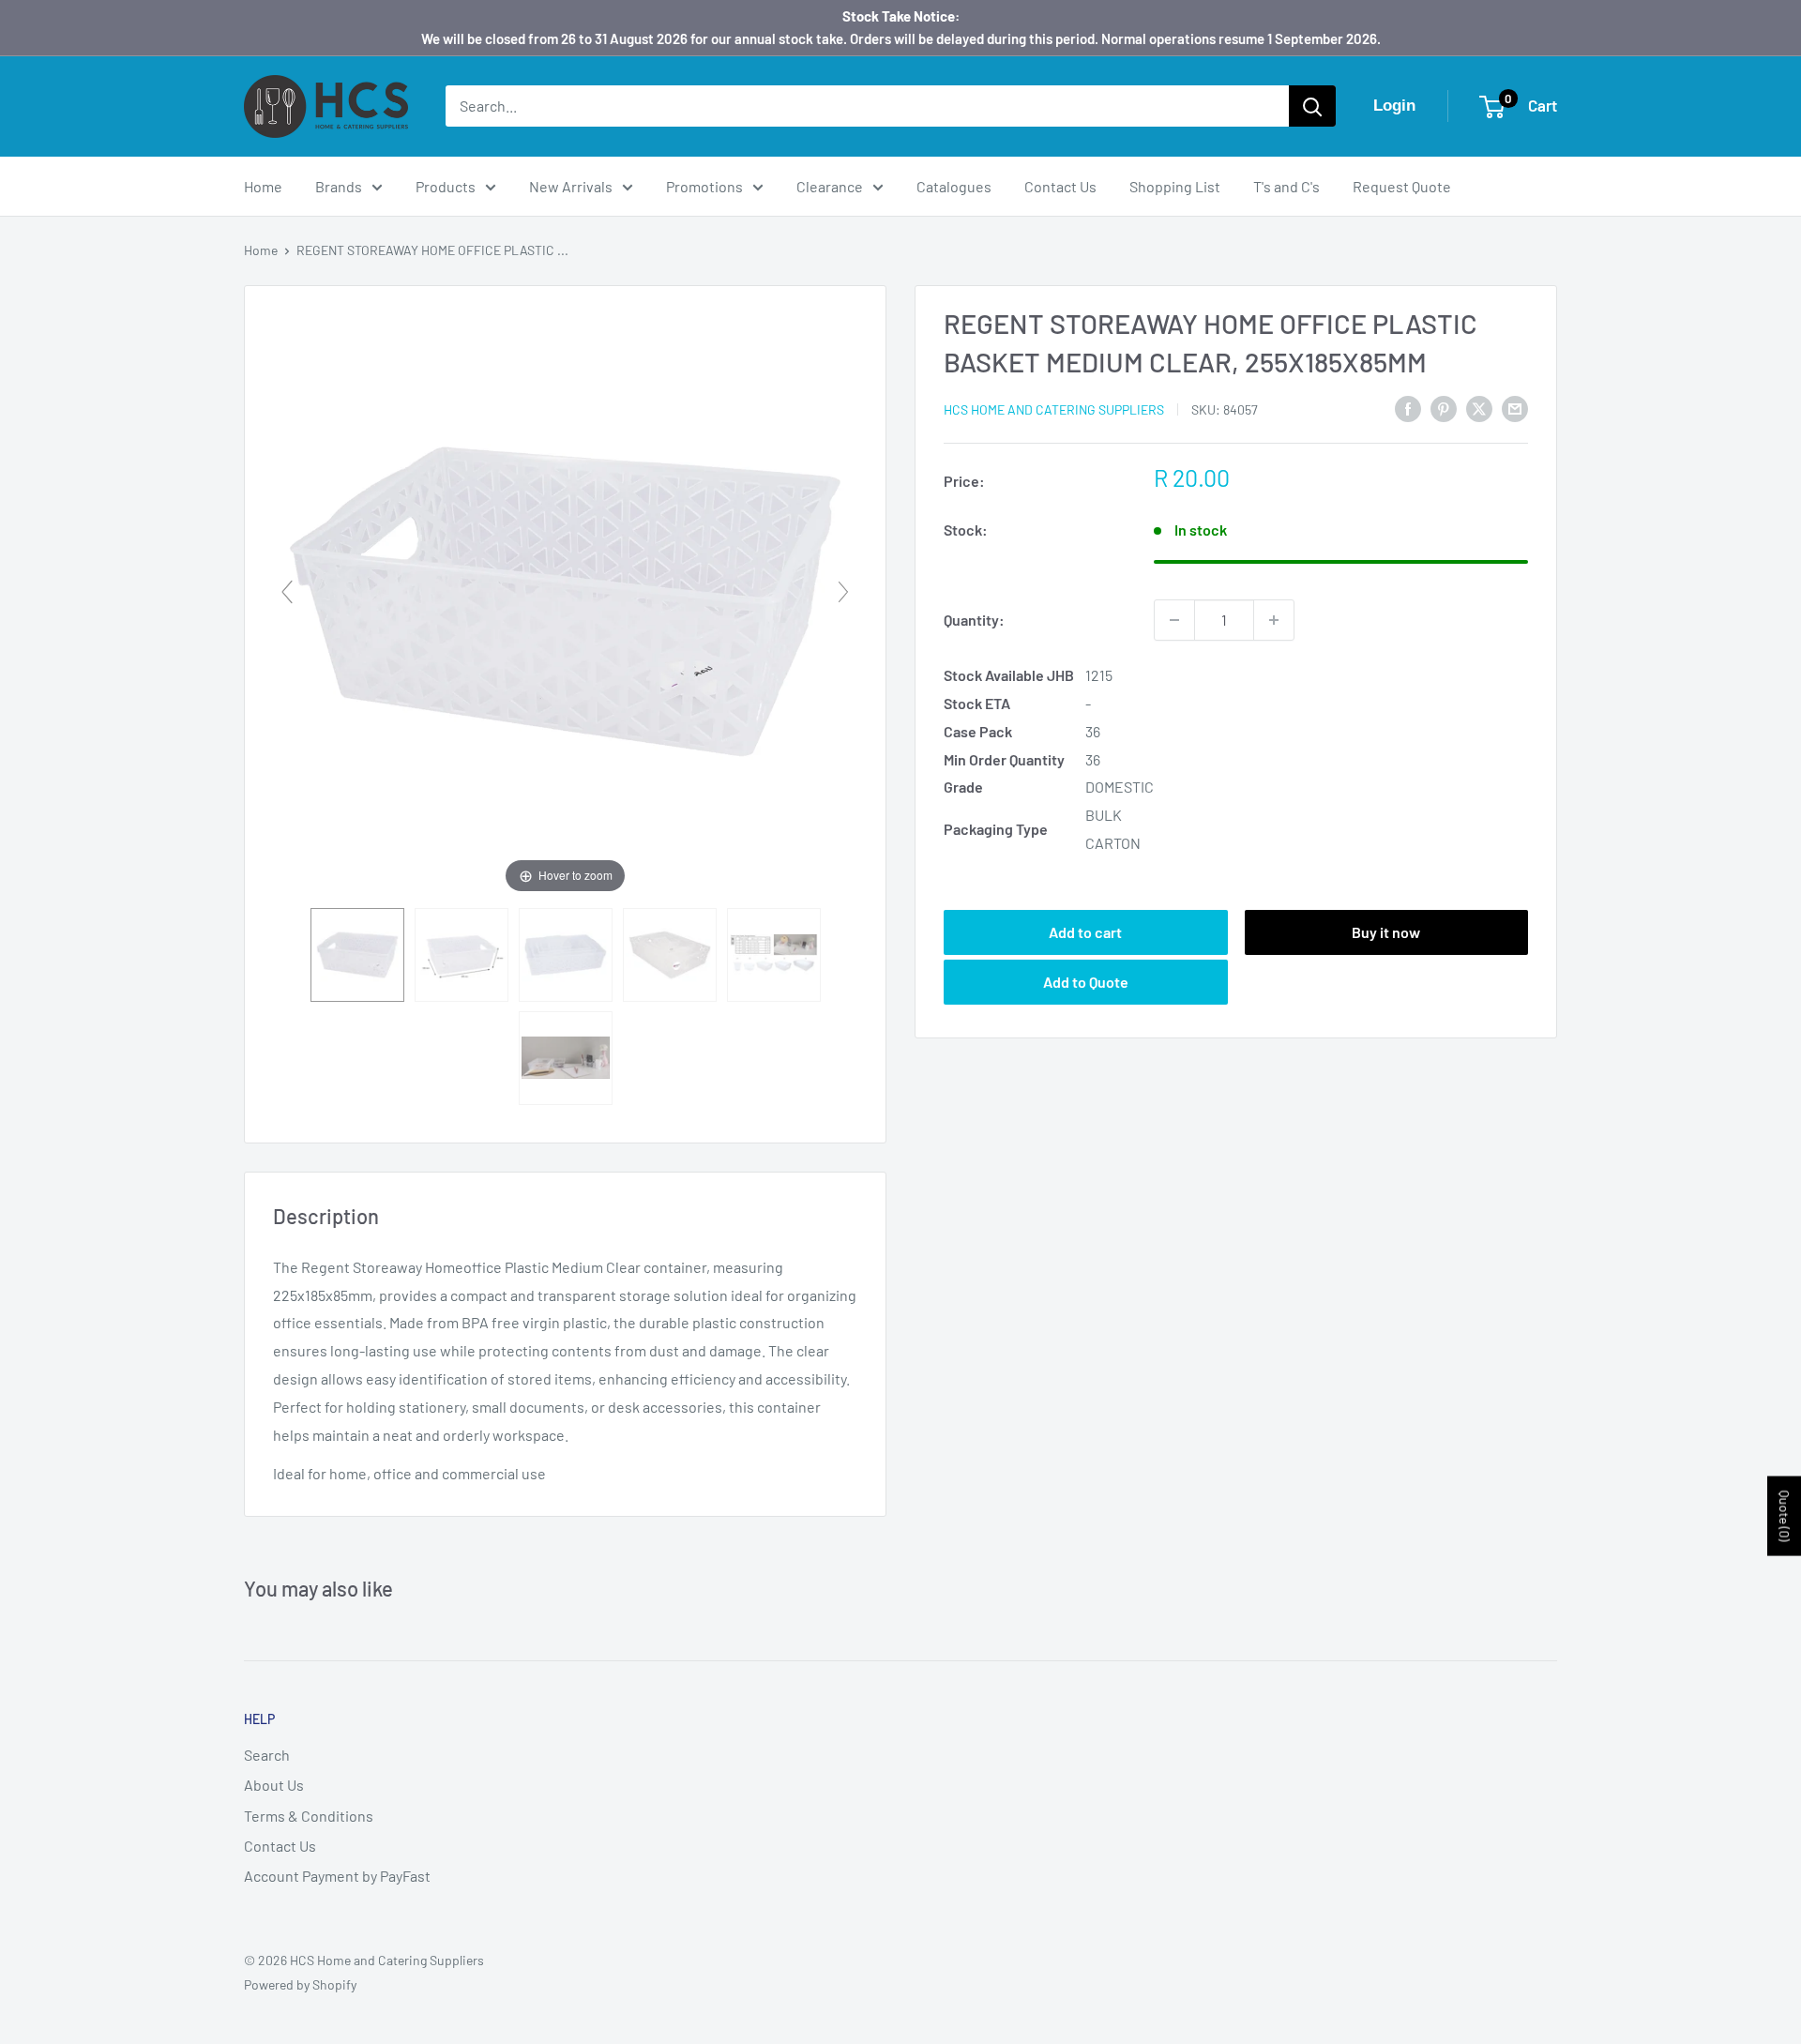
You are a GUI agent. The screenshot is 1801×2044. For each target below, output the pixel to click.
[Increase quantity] (1274, 620)
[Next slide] (843, 592)
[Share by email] (1515, 408)
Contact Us (1060, 186)
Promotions (704, 186)
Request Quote (1402, 186)
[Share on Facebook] (1408, 408)
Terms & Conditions (309, 1816)
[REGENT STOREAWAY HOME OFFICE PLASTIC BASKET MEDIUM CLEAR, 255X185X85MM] (357, 955)
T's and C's (1286, 186)
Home (263, 186)
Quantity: (974, 620)
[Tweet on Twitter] (1479, 408)
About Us (274, 1785)
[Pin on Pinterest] (1444, 408)
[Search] (1312, 106)
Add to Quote (1086, 982)
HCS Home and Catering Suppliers (1054, 409)
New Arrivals (571, 186)
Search (267, 1755)
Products (446, 186)
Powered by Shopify (300, 1984)
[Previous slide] (287, 592)
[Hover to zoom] (565, 599)
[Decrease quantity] (1174, 620)
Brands (339, 186)
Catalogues (954, 186)
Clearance (830, 186)
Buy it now (1386, 932)
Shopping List (1175, 186)
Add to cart (1085, 932)
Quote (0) (1785, 1516)
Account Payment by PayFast (337, 1876)
